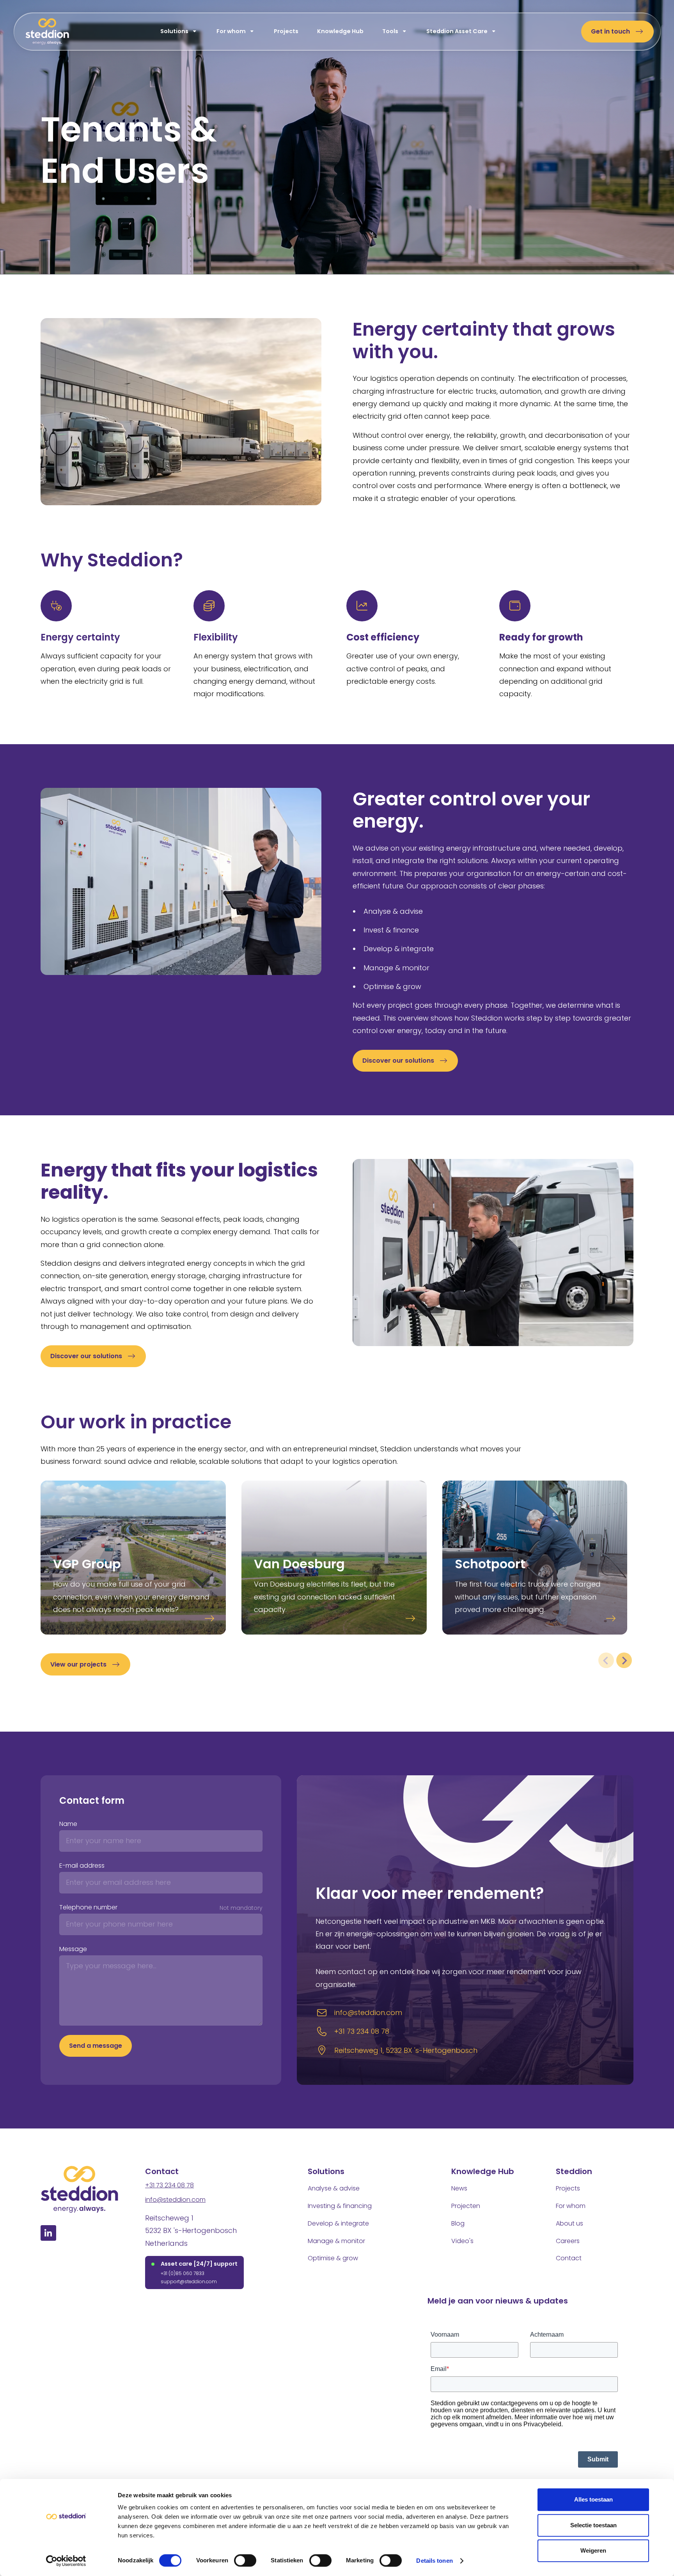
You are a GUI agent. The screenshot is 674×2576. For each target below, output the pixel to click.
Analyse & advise (334, 2188)
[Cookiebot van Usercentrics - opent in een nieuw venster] (66, 2561)
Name (68, 1824)
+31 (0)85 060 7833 (183, 2273)
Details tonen (434, 2561)
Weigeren (593, 2550)
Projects (286, 31)
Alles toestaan (593, 2499)
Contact (569, 2258)
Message (73, 1949)
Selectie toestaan (593, 2525)
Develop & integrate (338, 2223)
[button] (179, 32)
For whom (571, 2206)
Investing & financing (340, 2206)
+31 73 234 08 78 (169, 2185)
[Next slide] (624, 1660)
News (459, 2188)
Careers (568, 2241)
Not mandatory (241, 1908)
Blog (458, 2223)
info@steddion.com (175, 2200)
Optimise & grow (333, 2258)
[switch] (245, 2560)
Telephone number (88, 1907)
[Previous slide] (606, 1660)
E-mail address (82, 1866)
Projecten (466, 2206)
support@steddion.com (189, 2281)
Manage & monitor (336, 2241)
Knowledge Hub (340, 31)
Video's (462, 2241)
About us (569, 2223)
